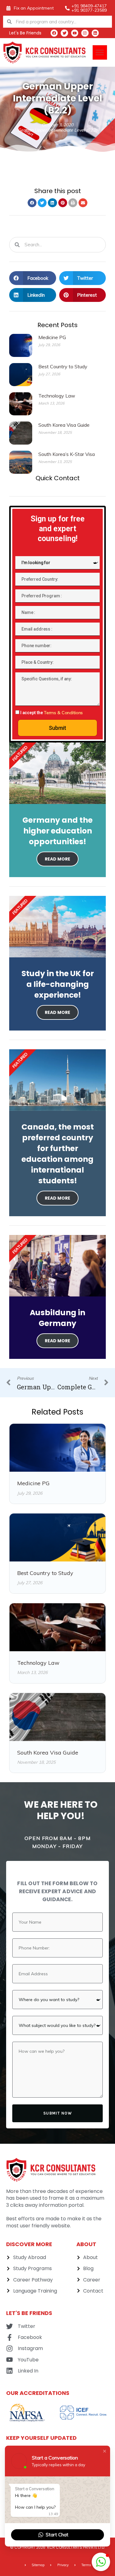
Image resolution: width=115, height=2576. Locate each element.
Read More (57, 859)
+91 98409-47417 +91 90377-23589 (89, 8)
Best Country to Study (63, 366)
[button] (100, 52)
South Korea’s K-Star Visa (67, 454)
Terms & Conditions (63, 713)
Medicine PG (52, 337)
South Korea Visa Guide (64, 425)
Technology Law (57, 396)
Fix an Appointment (34, 8)
